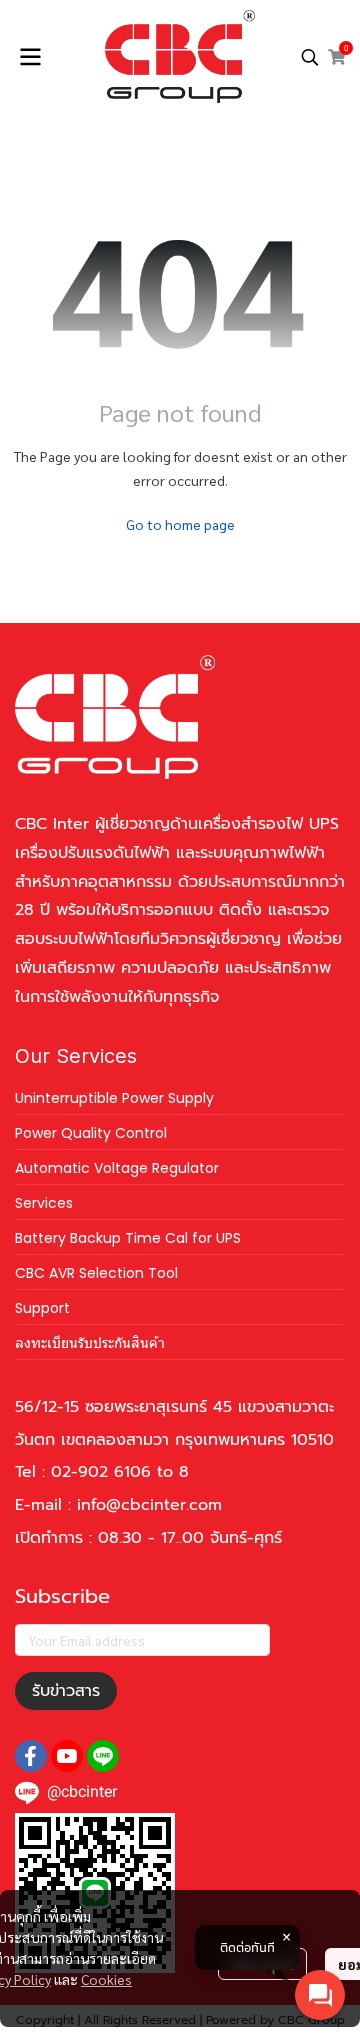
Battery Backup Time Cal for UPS (128, 1238)
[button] (310, 57)
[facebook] (31, 1756)
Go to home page (180, 524)
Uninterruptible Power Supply (114, 1098)
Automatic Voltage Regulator (117, 1168)
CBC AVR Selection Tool (96, 1273)
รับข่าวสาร (66, 1691)
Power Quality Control (91, 1133)
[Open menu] (30, 57)
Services (44, 1203)
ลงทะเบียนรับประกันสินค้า (90, 1343)
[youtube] (67, 1756)
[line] (103, 1756)
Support (42, 1308)
